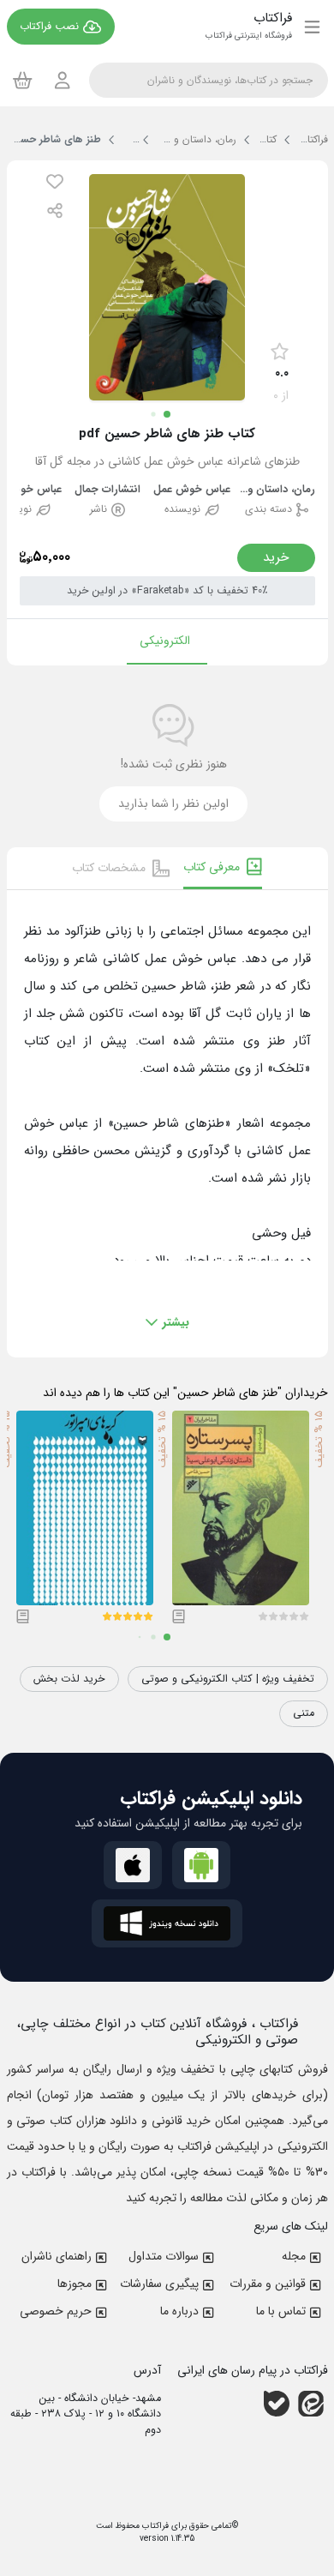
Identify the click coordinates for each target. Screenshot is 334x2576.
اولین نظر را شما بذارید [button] (173, 803)
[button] (55, 181)
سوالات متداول (164, 2256)
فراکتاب (154, 2526)
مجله (294, 2256)
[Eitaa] (311, 2403)
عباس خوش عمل (192, 490)
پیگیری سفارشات (159, 2284)
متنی (304, 1713)
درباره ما (179, 2311)
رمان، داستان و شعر (277, 490)
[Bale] (277, 2403)
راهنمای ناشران (57, 2256)
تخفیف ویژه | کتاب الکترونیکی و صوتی (228, 1679)
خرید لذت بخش (69, 1679)
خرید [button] (276, 557)
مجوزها (75, 2284)
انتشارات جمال (107, 490)
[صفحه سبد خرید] (23, 80)
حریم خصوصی (56, 2311)
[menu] (312, 27)
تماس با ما (281, 2311)
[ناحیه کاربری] (63, 80)
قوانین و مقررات (268, 2284)
